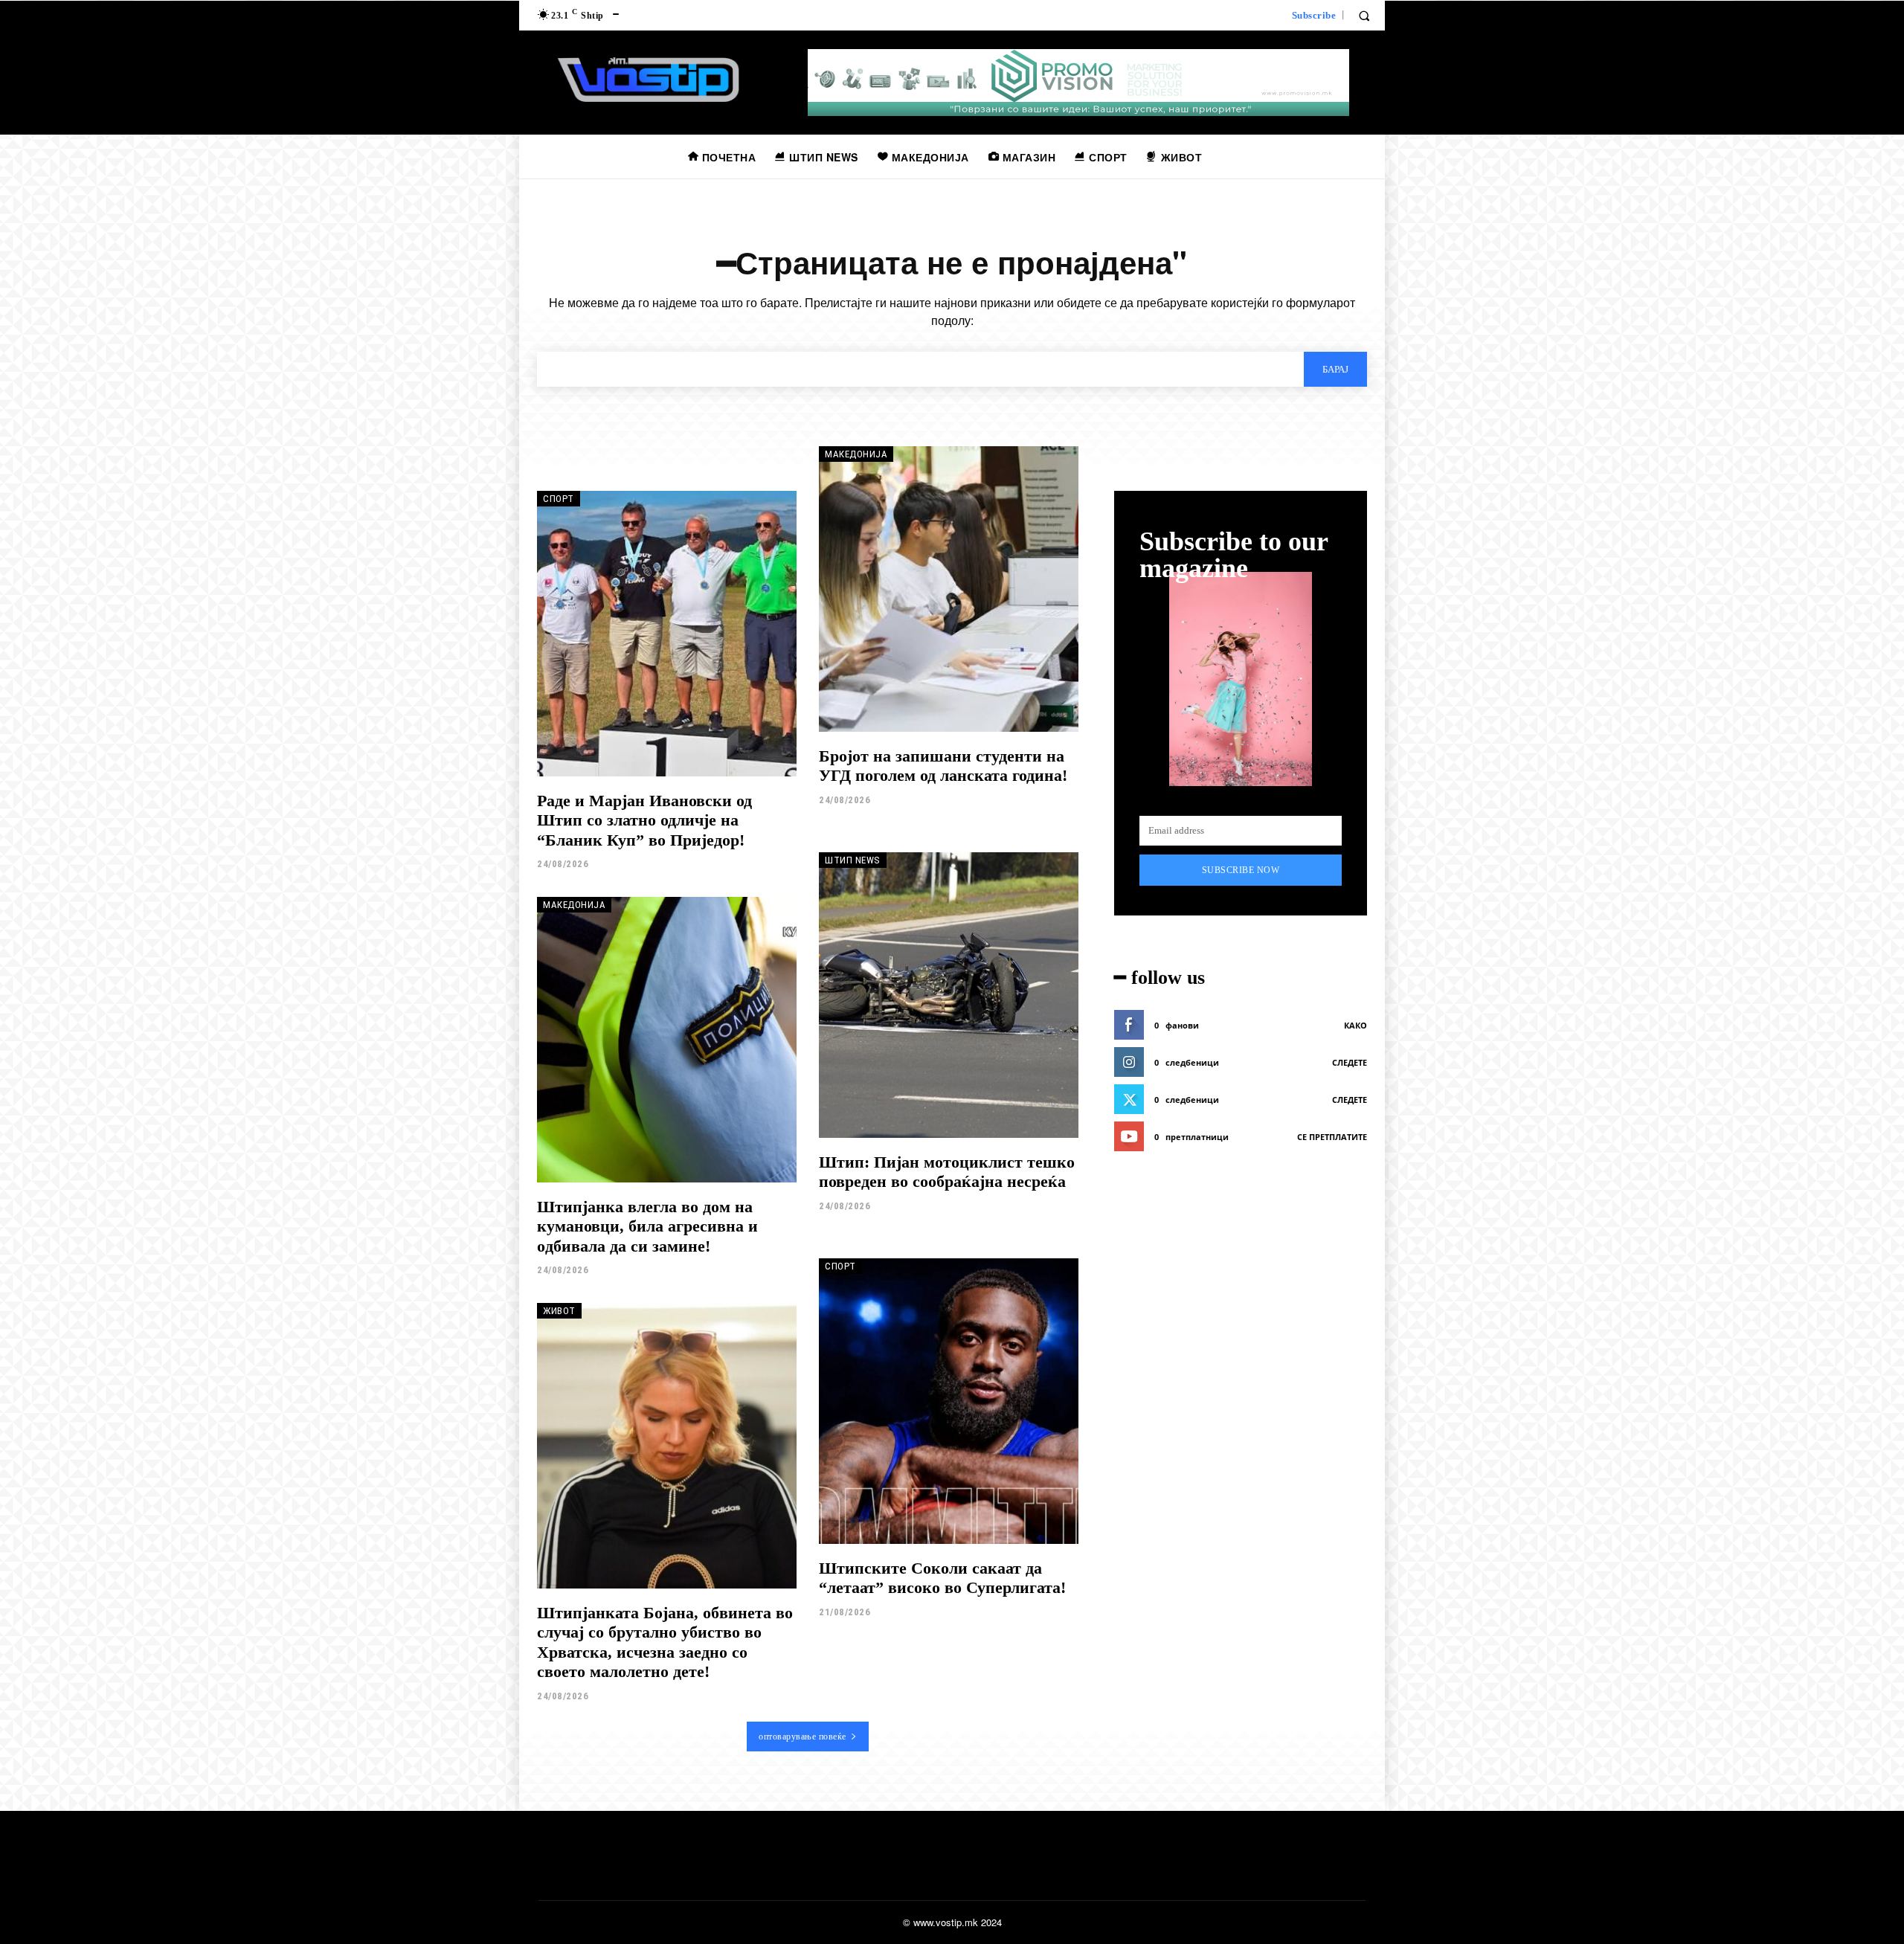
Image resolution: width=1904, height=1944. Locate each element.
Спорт (559, 499)
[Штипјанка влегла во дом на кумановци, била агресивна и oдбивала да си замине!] (667, 1040)
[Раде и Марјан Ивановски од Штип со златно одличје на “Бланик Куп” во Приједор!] (667, 634)
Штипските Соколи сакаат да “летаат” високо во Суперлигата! (942, 1578)
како (1355, 1025)
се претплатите (1332, 1137)
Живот (559, 1311)
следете (1350, 1062)
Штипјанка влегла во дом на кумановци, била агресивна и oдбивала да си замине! (647, 1226)
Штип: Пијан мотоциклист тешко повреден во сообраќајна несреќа (947, 1172)
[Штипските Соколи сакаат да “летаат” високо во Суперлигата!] (949, 1401)
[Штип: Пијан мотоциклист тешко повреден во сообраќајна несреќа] (949, 995)
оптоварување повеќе (803, 1737)
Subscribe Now (1241, 870)
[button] (1364, 16)
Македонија (856, 454)
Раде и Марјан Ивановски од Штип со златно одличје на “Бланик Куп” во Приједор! (644, 820)
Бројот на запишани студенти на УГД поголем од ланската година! (943, 766)
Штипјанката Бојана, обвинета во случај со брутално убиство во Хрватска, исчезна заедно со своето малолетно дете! (665, 1642)
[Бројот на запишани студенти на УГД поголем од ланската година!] (949, 589)
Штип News (853, 860)
